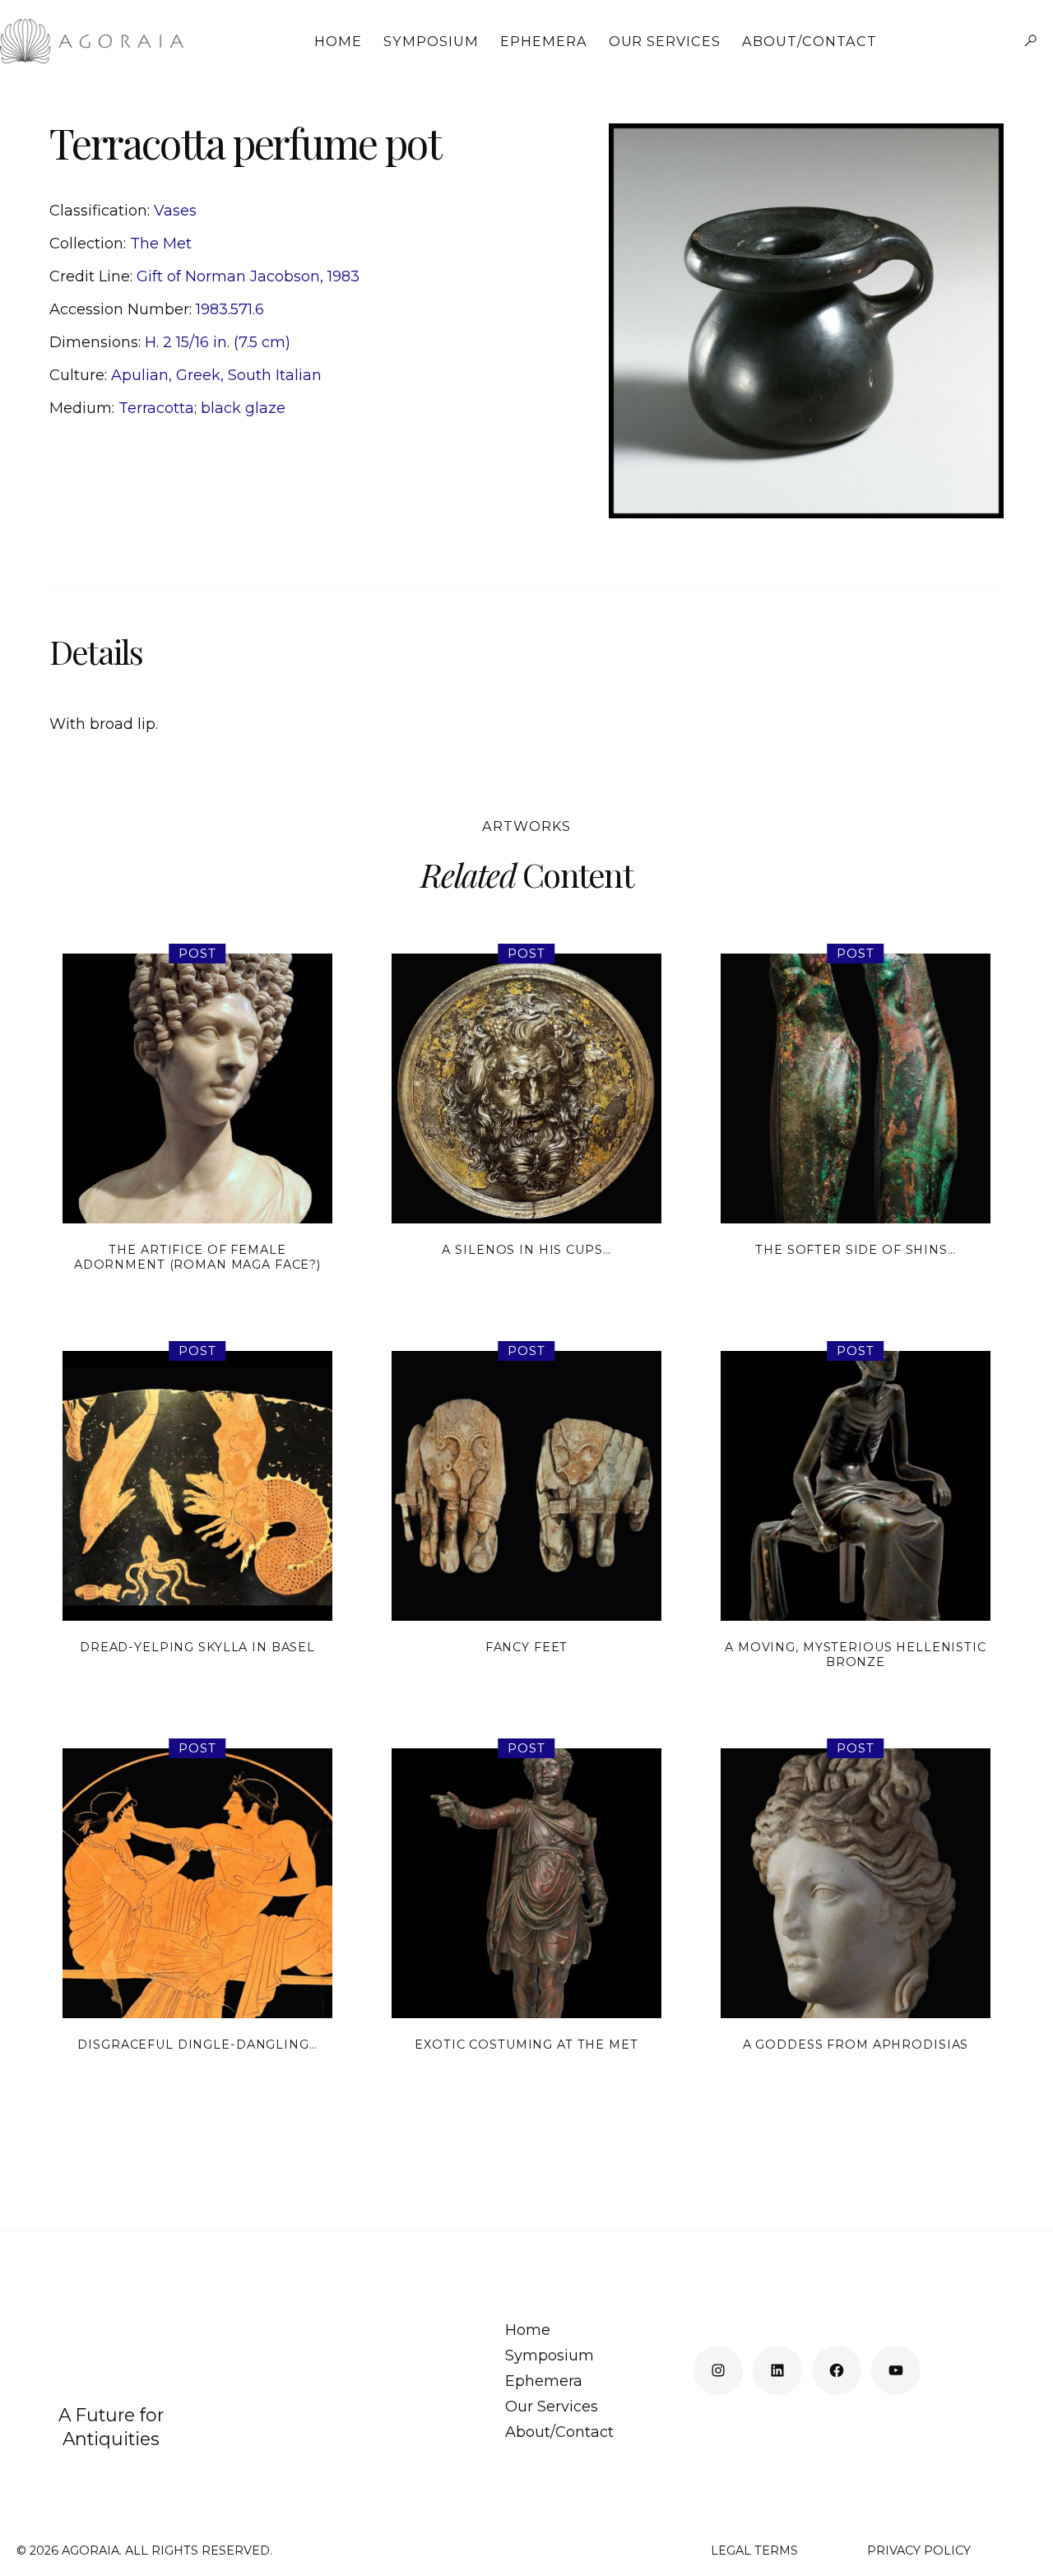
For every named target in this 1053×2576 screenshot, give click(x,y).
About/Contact (809, 42)
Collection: (90, 244)
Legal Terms (754, 2550)
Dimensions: (97, 342)
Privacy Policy (919, 2550)
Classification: (102, 211)
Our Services (665, 42)
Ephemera (544, 42)
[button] (1030, 41)
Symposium (431, 42)
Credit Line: (93, 276)
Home (338, 42)
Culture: (80, 375)
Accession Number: (123, 309)
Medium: (84, 408)
